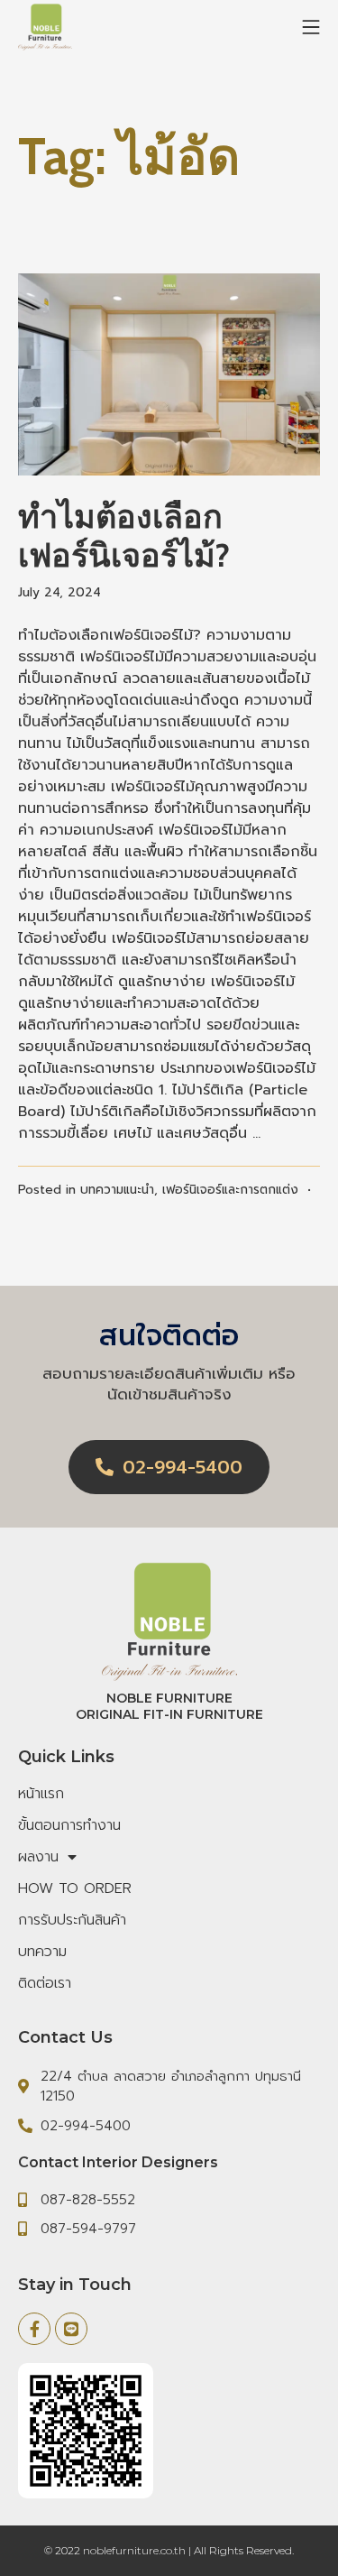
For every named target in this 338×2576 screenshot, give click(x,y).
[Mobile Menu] (311, 27)
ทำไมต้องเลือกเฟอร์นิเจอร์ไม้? (124, 536)
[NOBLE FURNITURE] (45, 28)
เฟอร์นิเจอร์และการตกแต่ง (230, 1190)
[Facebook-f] (34, 2329)
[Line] (71, 2329)
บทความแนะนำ (117, 1190)
